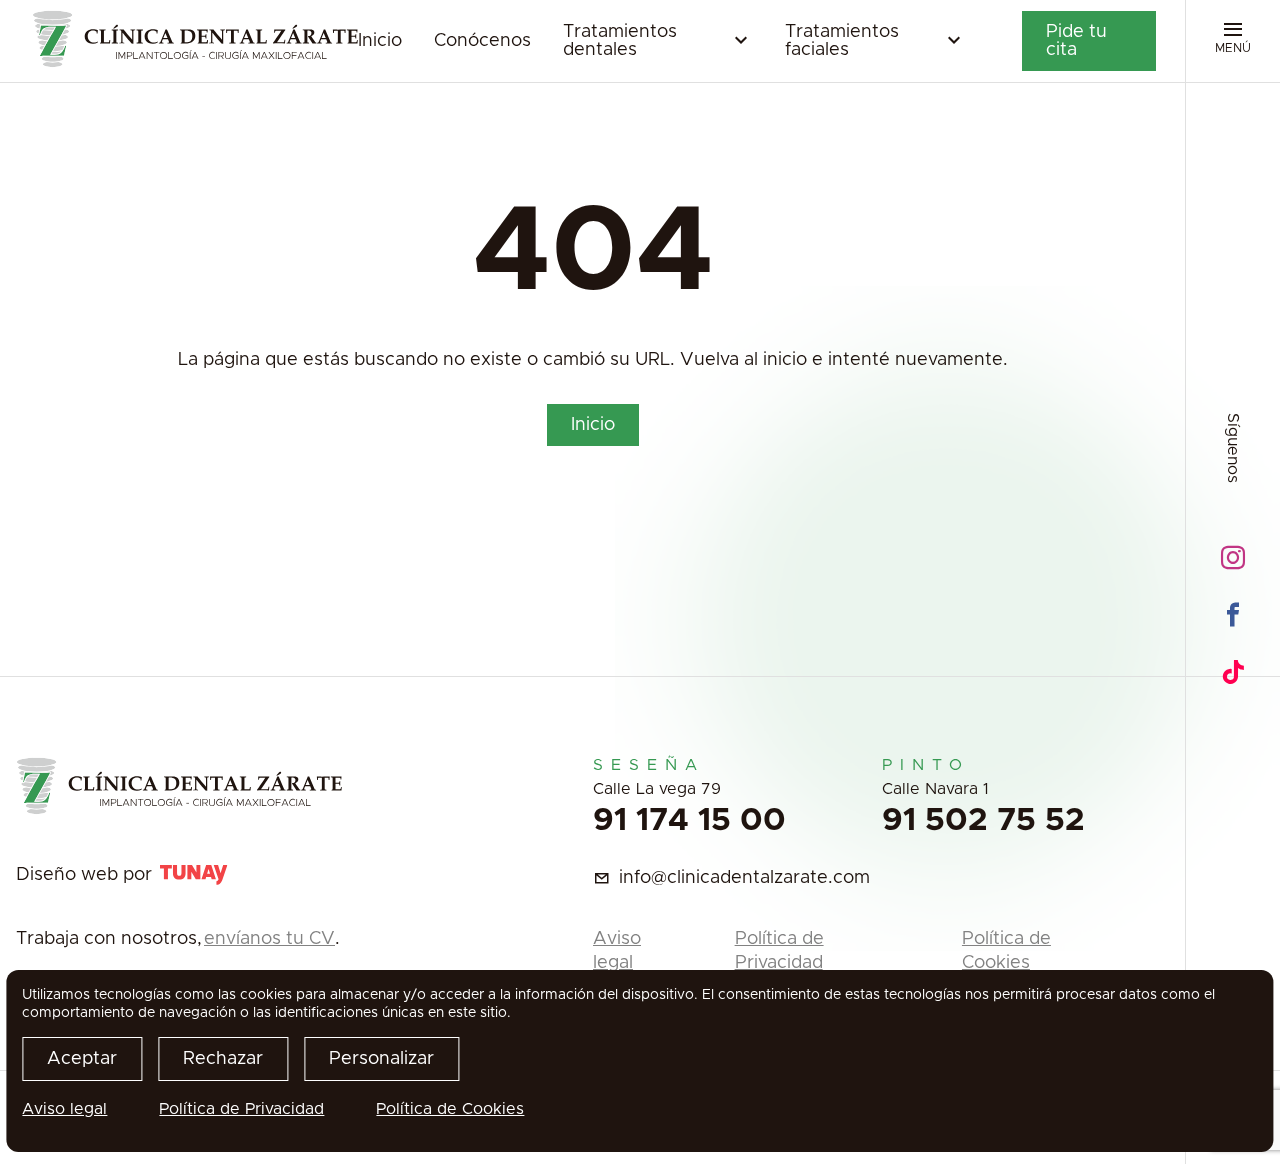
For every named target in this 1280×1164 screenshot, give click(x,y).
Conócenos (482, 41)
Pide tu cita (1076, 41)
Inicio (380, 41)
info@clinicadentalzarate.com (744, 878)
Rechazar (223, 1059)
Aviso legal (64, 1109)
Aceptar (82, 1059)
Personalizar (381, 1059)
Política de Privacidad (241, 1109)
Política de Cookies (450, 1109)
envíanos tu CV (269, 939)
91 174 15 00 (689, 821)
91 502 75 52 (983, 821)
